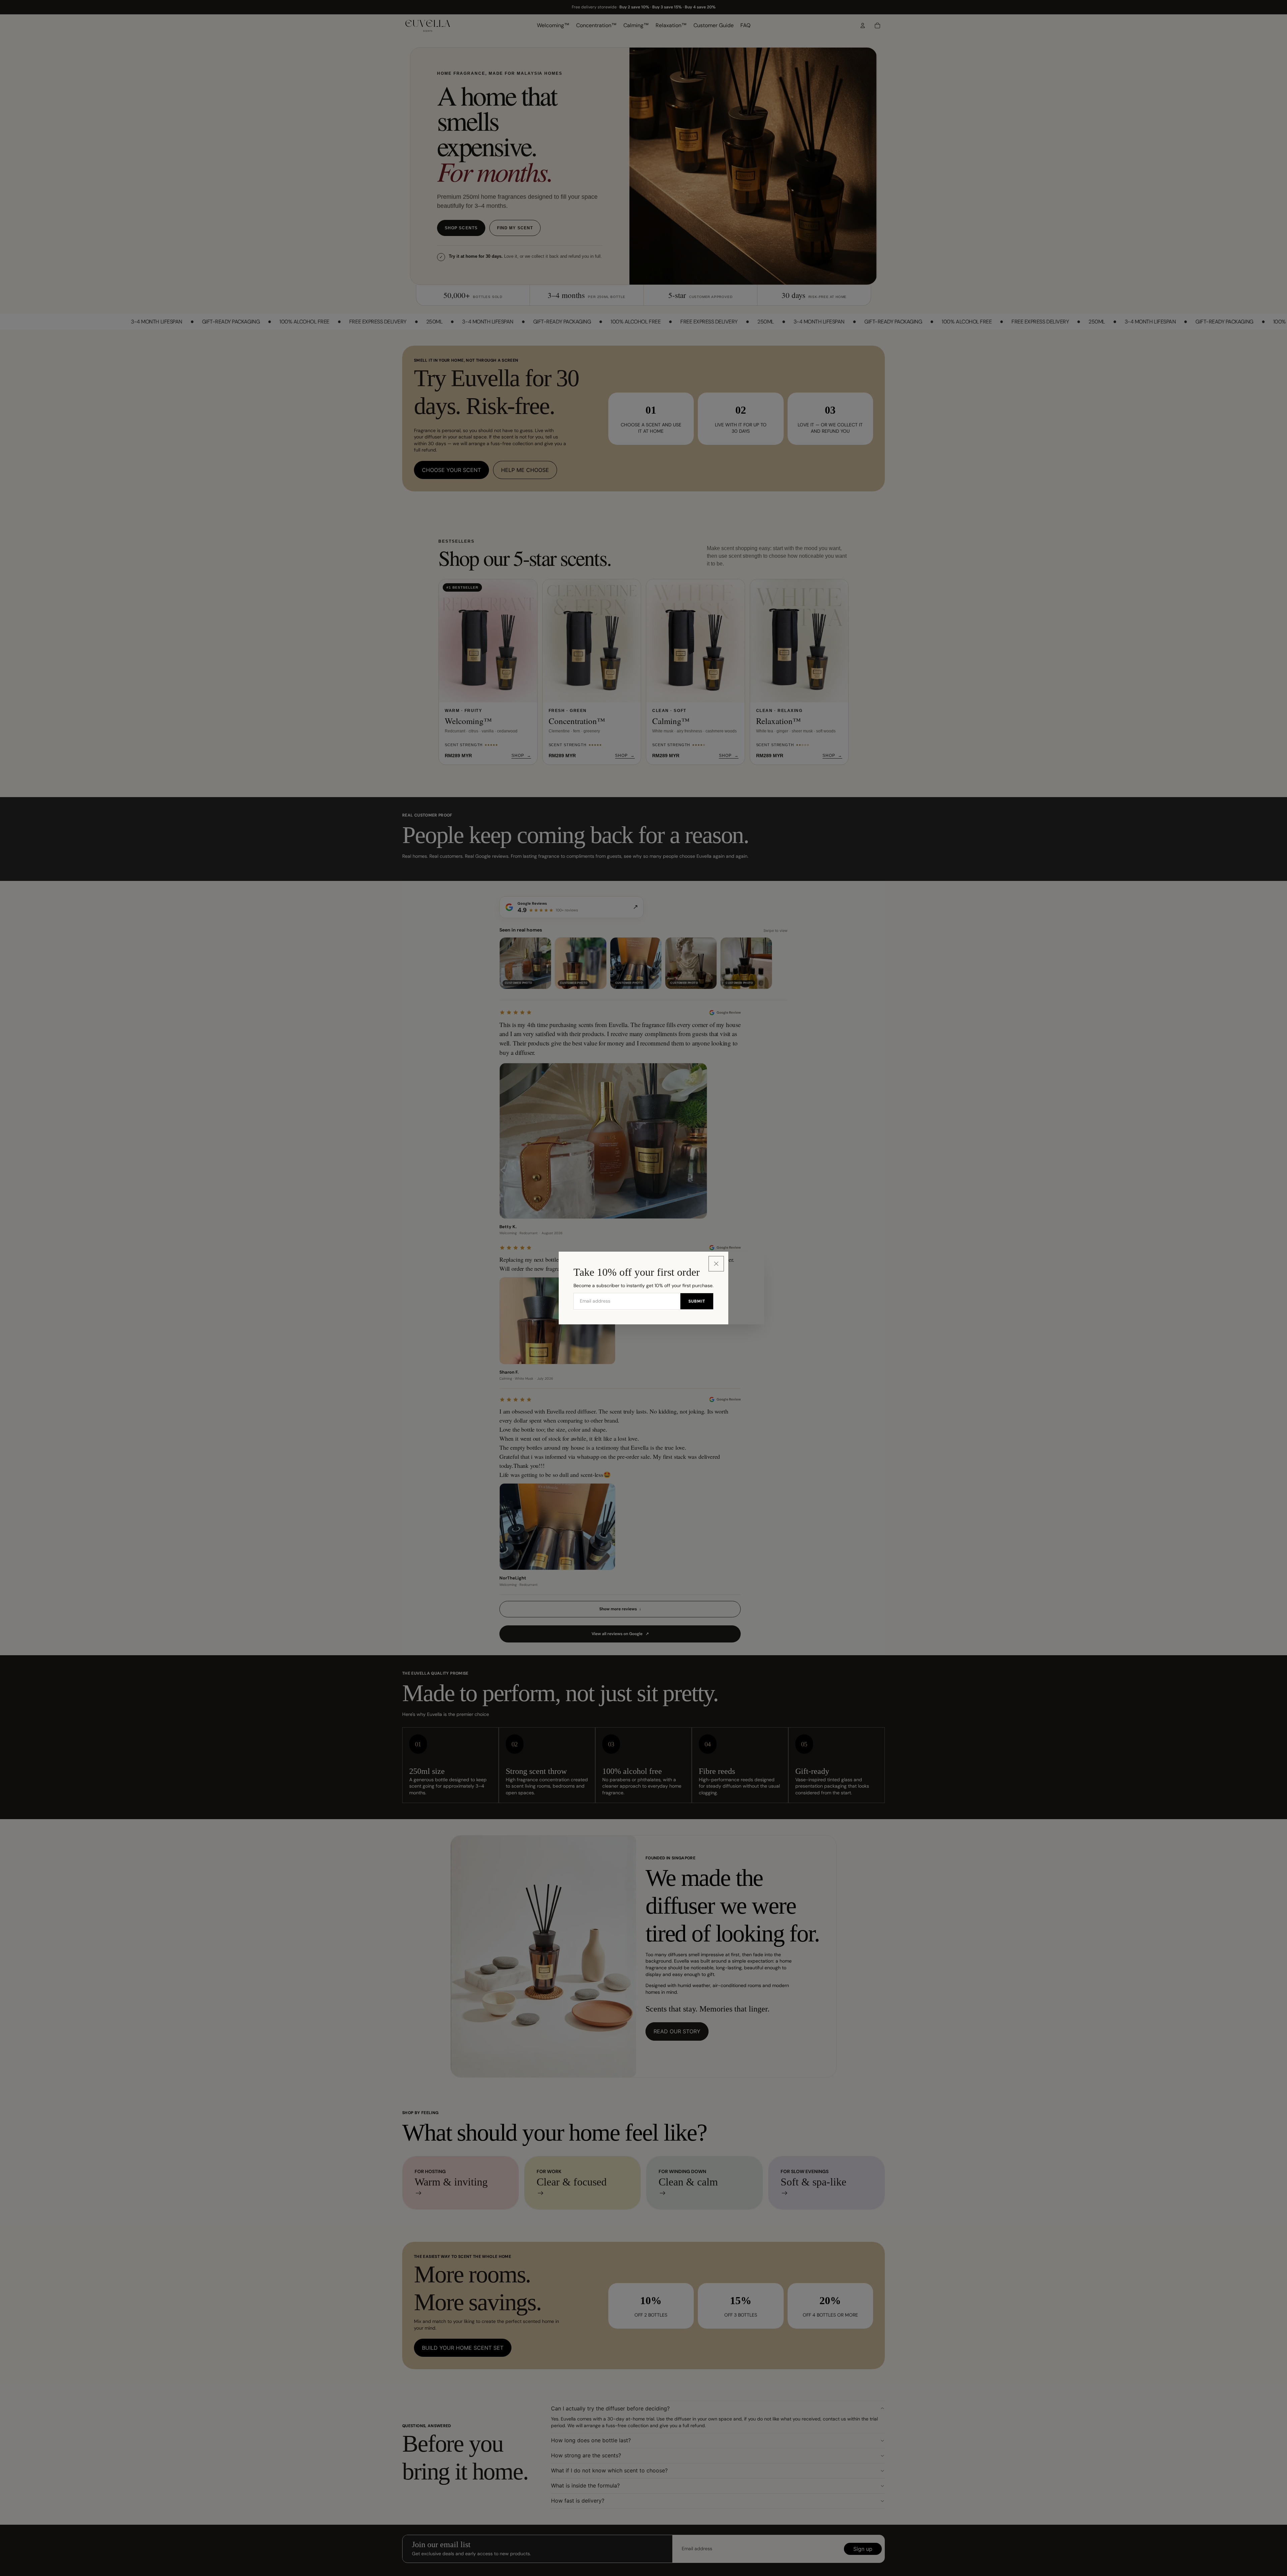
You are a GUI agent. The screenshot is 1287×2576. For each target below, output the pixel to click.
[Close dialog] (716, 1264)
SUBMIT (697, 1301)
